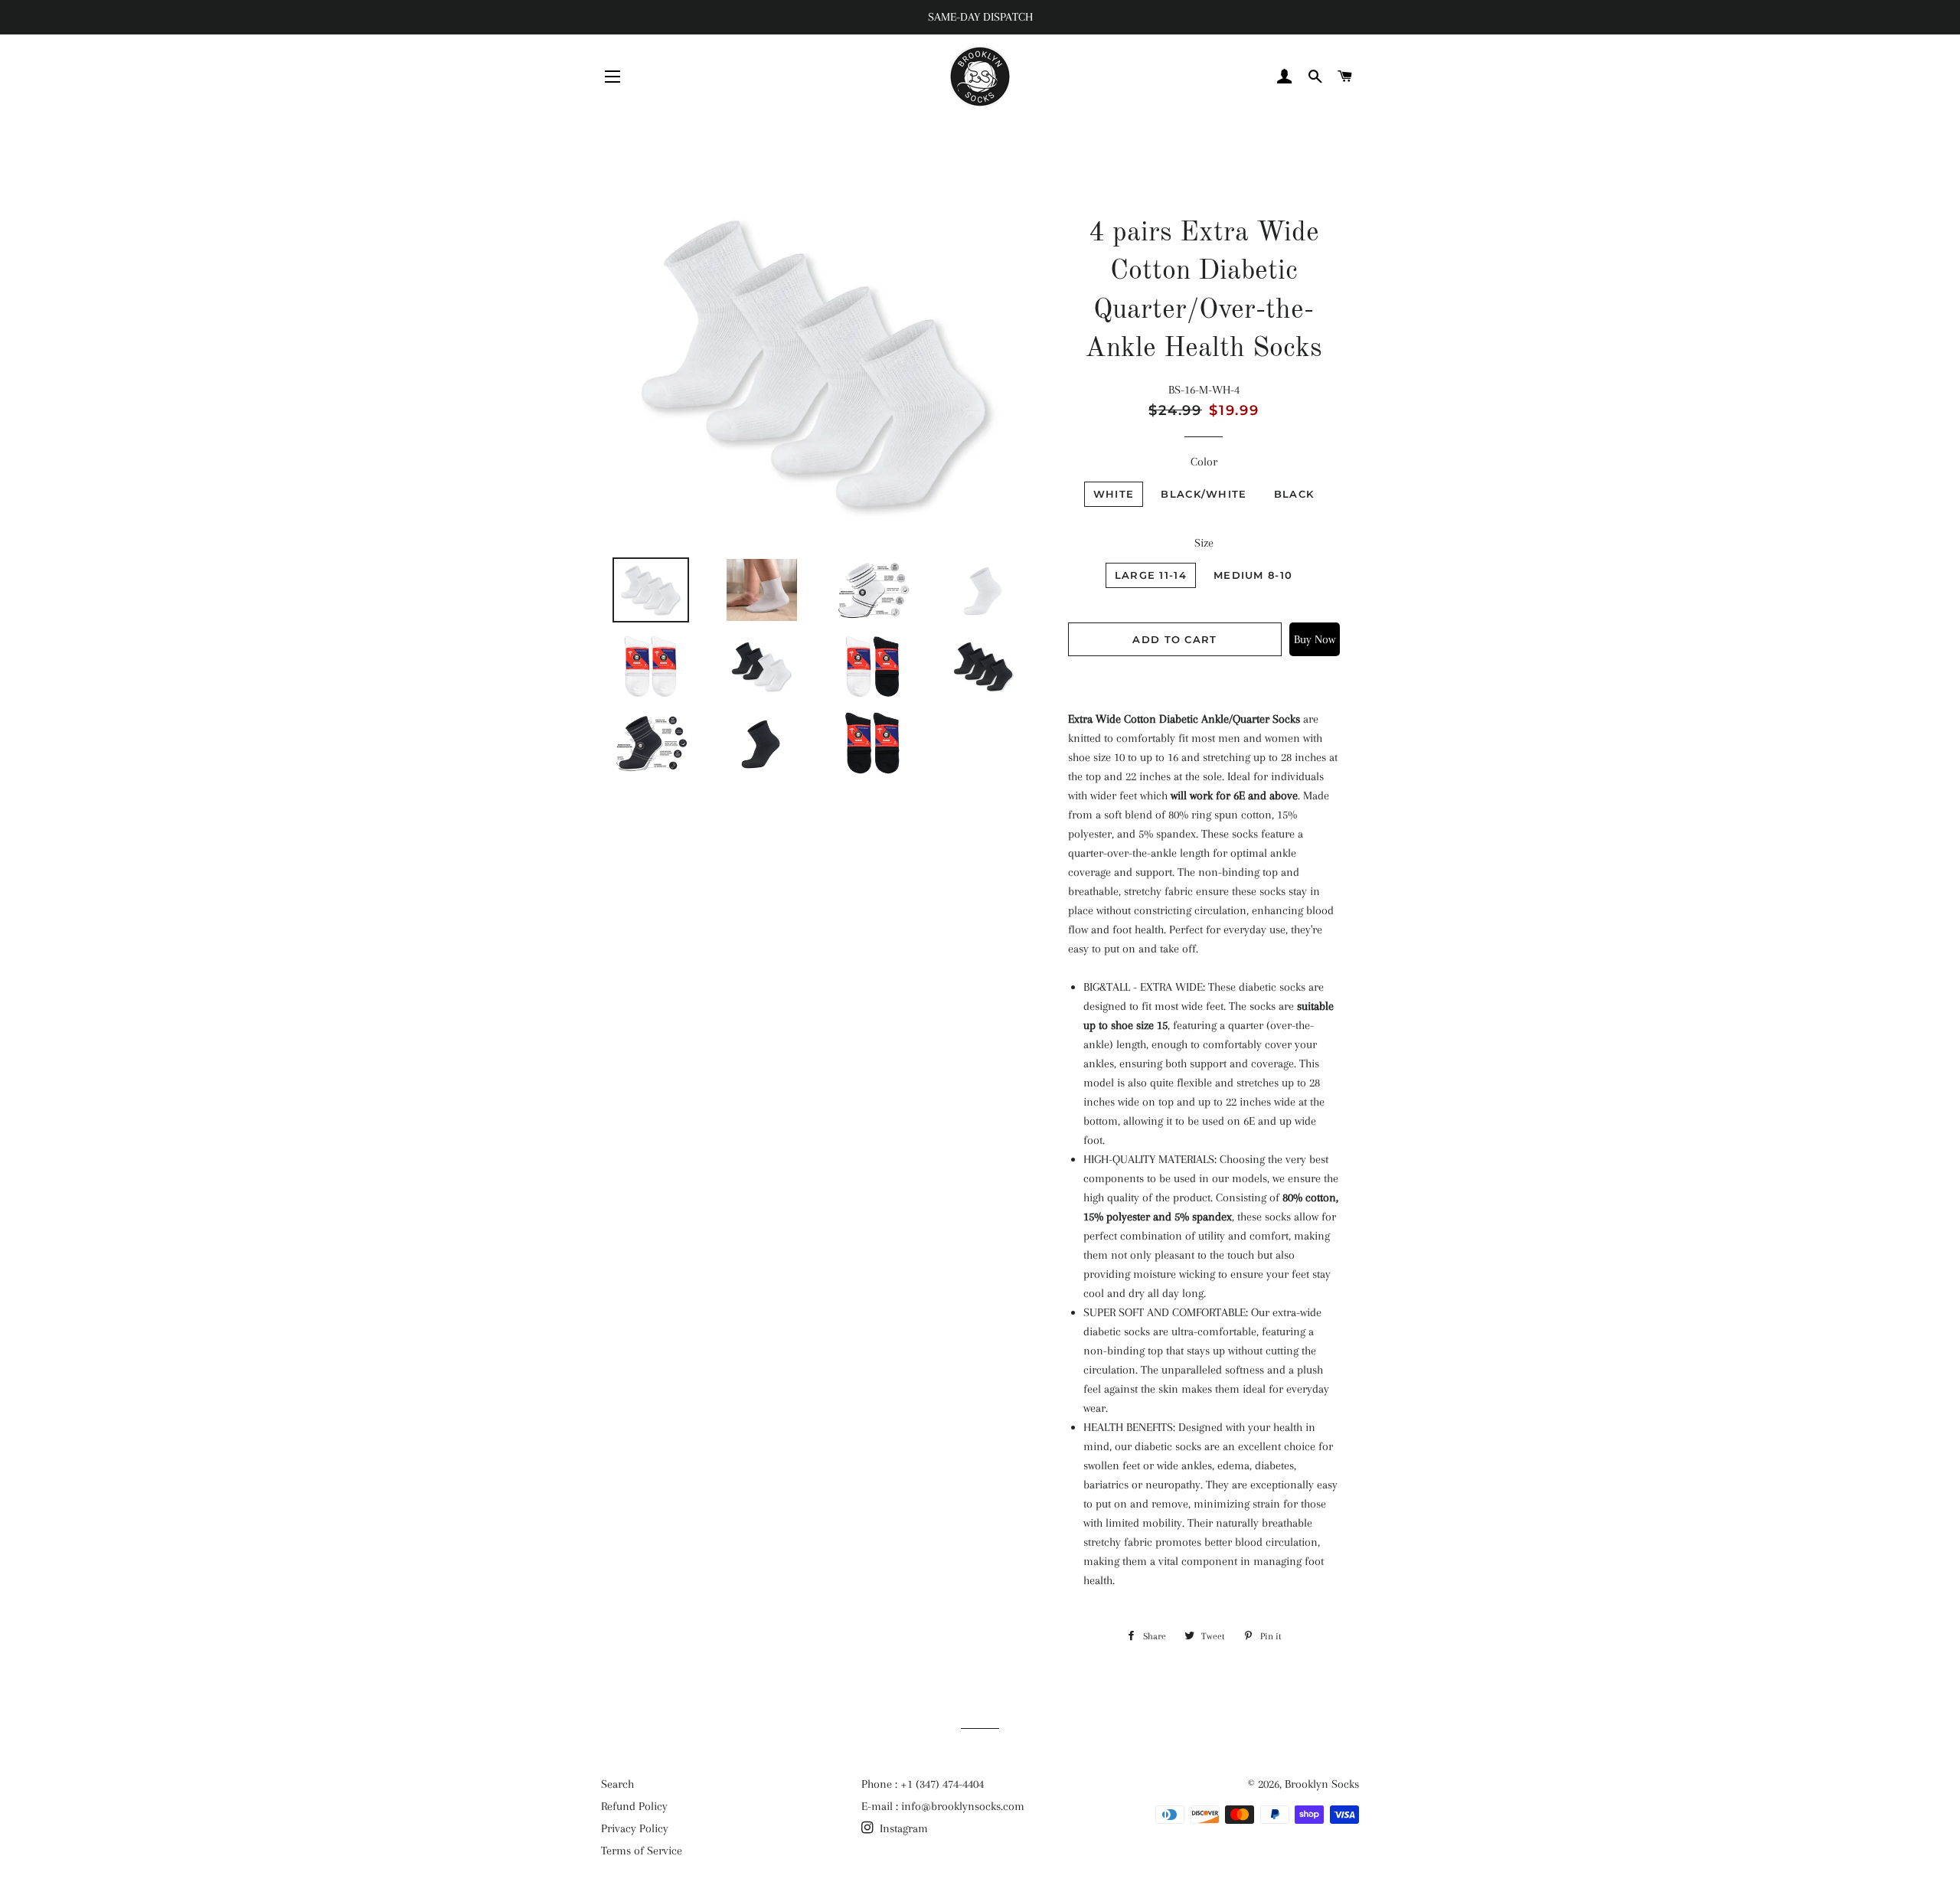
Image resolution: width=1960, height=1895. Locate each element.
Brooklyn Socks (1322, 1784)
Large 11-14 (1151, 575)
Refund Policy (634, 1806)
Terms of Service (642, 1851)
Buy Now (1315, 639)
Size (1204, 543)
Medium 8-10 (1253, 575)
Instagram (902, 1828)
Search (617, 1784)
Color (1204, 462)
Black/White (1204, 494)
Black (1294, 494)
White (1114, 494)
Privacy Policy (635, 1828)
